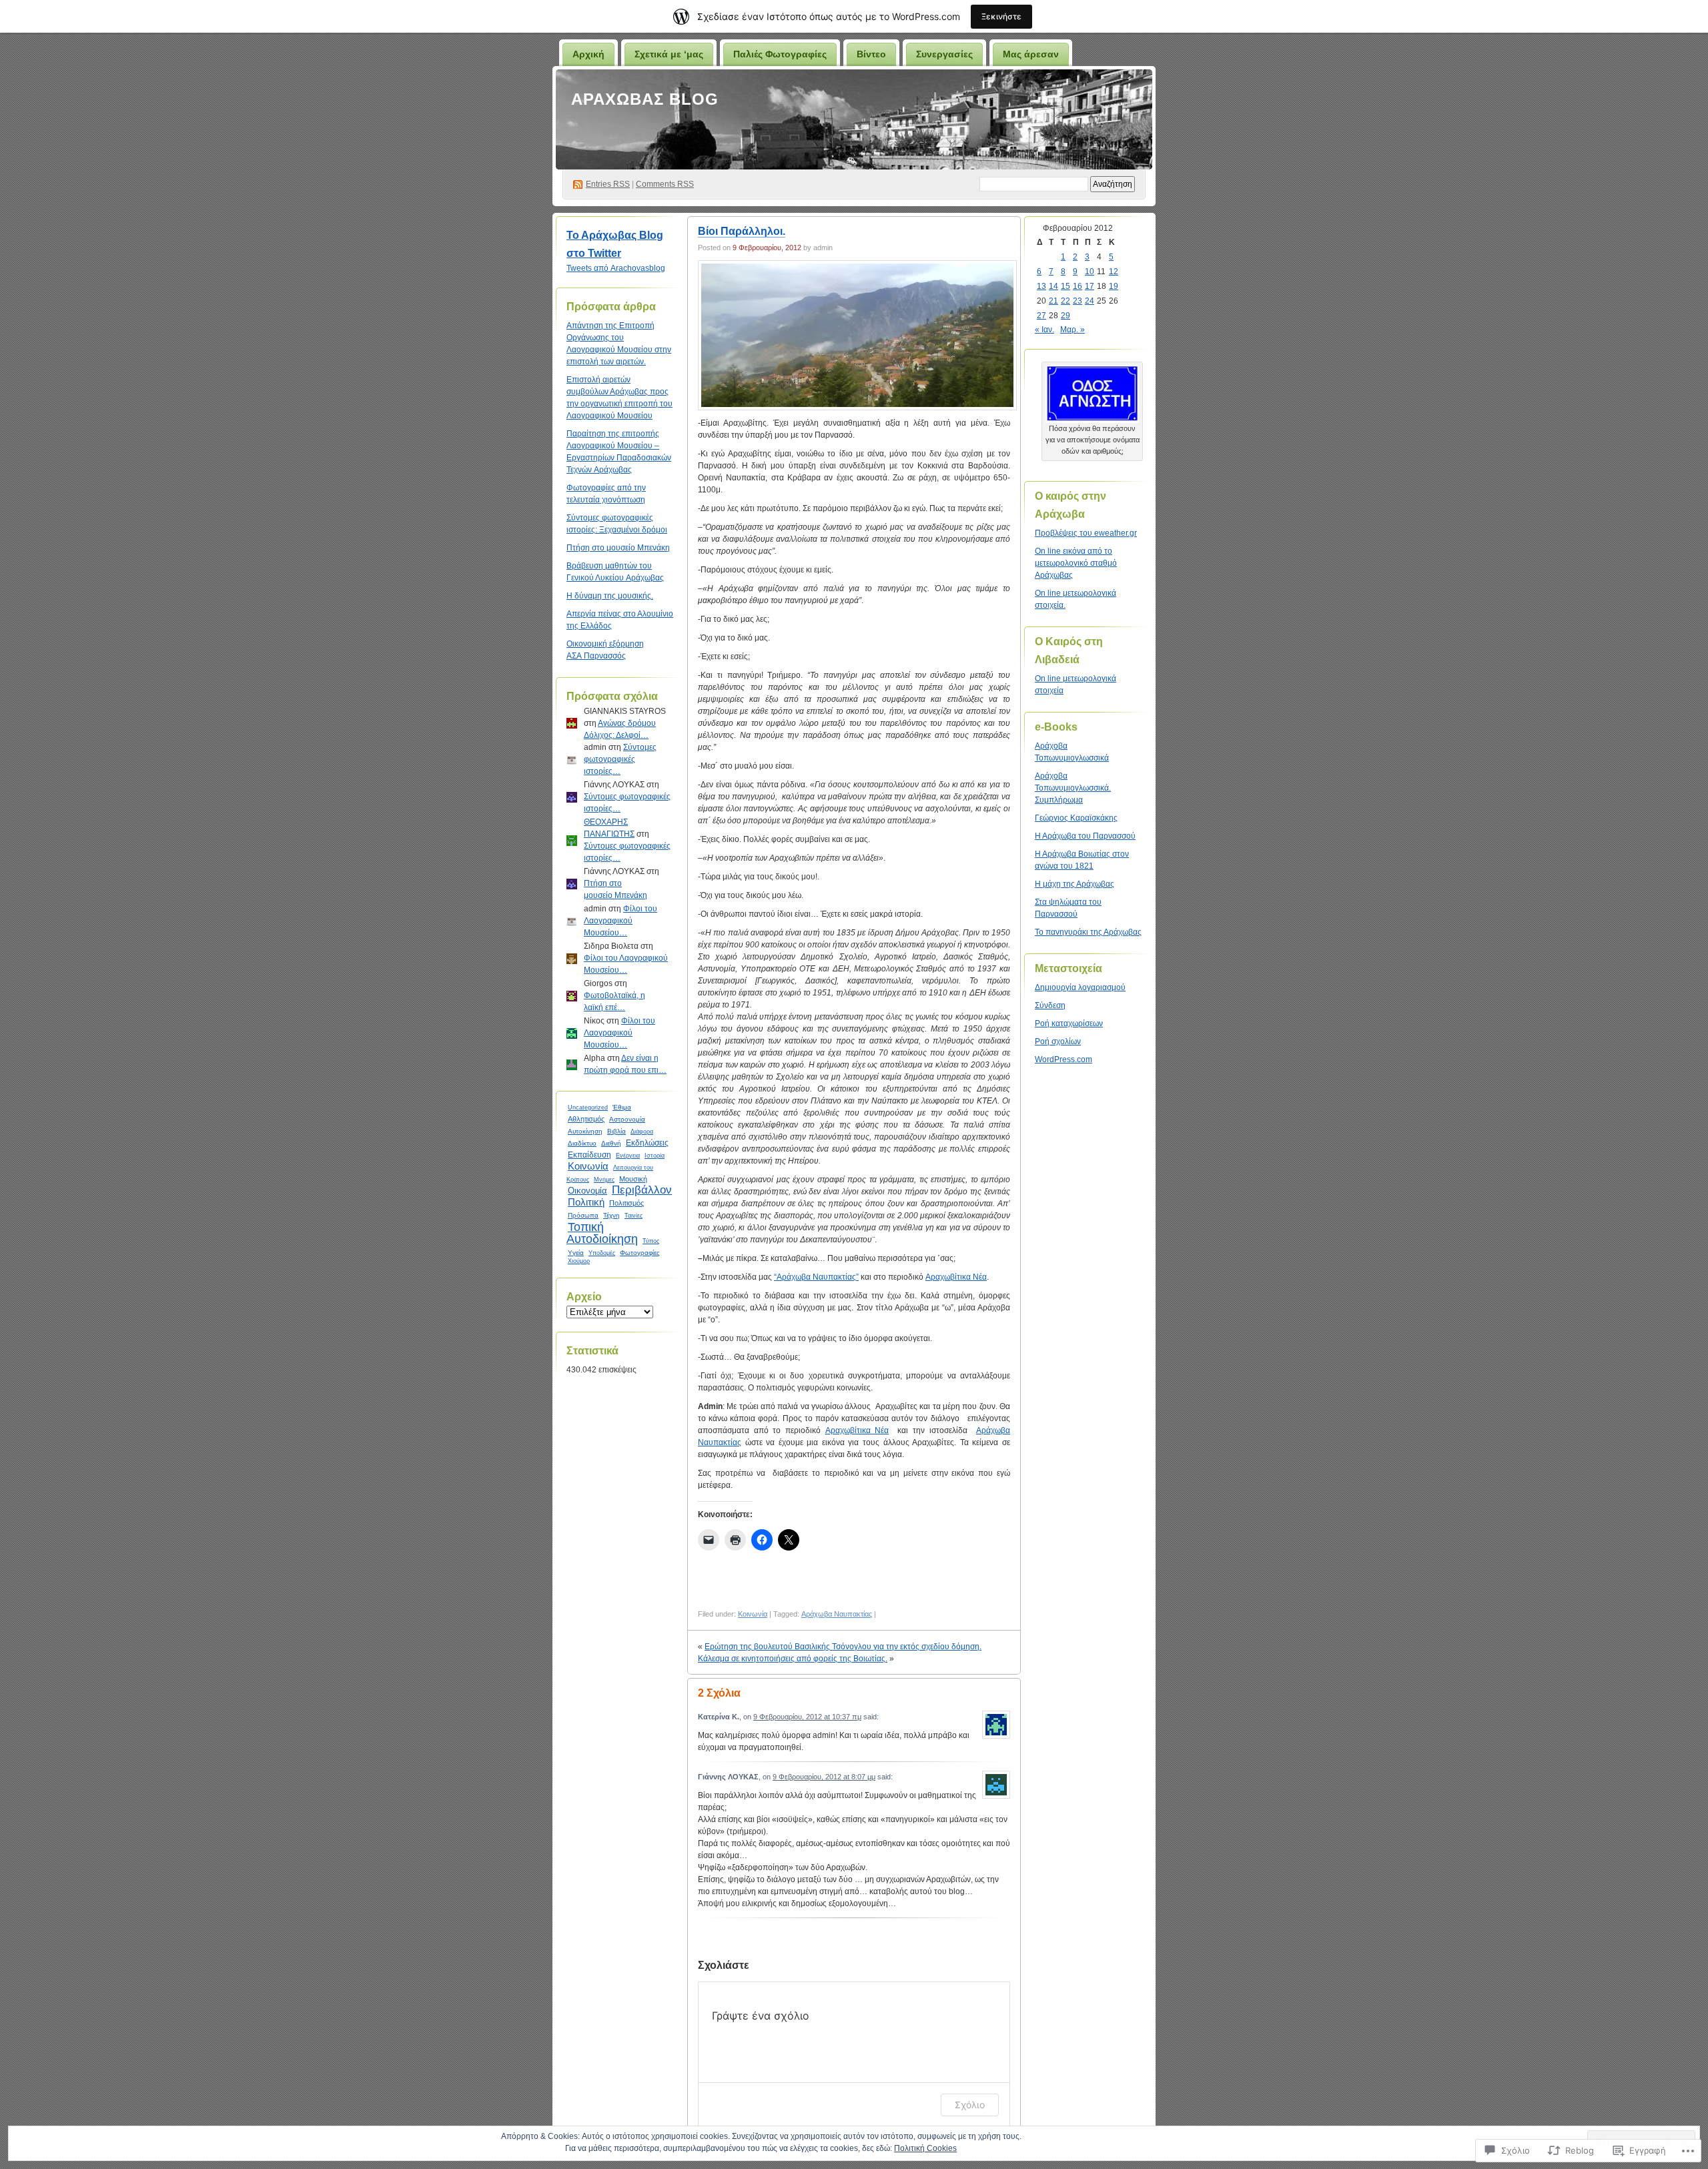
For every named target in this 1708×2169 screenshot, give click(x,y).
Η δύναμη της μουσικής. (610, 596)
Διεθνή (611, 1143)
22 (1065, 301)
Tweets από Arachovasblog (616, 268)
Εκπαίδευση (589, 1155)
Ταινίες (633, 1216)
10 (1090, 272)
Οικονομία (587, 1191)
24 (1090, 301)
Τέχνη (611, 1215)
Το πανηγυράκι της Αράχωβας (1088, 932)
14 (1053, 286)
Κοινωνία (588, 1166)
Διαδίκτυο (582, 1143)
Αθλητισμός (586, 1119)
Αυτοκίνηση (585, 1131)
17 (1090, 286)
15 (1065, 286)
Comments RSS (665, 184)
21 (1053, 301)
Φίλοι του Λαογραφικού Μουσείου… (620, 921)
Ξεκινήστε (1001, 16)
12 (1114, 272)
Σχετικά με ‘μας (669, 54)
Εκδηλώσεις (647, 1143)
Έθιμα (622, 1107)
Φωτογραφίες (640, 1253)
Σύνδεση (1050, 1005)
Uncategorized (588, 1108)
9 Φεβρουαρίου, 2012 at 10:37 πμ (807, 1717)
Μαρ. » (1073, 330)
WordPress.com (1063, 1059)
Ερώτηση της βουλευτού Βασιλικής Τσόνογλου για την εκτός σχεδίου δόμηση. (843, 1647)
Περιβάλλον (642, 1190)
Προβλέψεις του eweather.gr (1086, 533)
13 (1041, 286)
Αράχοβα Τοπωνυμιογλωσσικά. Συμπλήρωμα (1073, 788)
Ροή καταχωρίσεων (1069, 1023)
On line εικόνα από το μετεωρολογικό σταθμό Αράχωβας (1076, 563)
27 (1041, 316)
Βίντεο (871, 54)
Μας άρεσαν (1031, 54)
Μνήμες (604, 1180)
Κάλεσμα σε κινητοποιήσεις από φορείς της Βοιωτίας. (793, 1659)
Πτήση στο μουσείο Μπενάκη (618, 548)
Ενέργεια (628, 1155)
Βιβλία (616, 1131)
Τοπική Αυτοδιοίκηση (602, 1233)
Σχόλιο (970, 2105)
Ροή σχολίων (1058, 1041)
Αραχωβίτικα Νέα (956, 1277)
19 (1114, 286)
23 (1078, 301)
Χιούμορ (579, 1261)
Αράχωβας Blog (645, 99)
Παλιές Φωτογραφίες (780, 54)
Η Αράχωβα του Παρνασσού (1085, 836)
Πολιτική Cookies (925, 2148)
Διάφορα (642, 1132)
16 (1078, 286)
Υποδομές (602, 1253)
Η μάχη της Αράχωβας (1075, 884)
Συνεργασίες (944, 54)
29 (1065, 316)
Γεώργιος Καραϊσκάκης (1076, 818)
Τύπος (651, 1241)
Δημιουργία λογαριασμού (1080, 987)
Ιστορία (655, 1156)
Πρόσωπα (583, 1215)
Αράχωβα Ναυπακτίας (837, 1614)
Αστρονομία (627, 1119)
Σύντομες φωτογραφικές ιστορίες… (620, 759)
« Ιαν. (1044, 330)
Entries (608, 184)
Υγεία (576, 1253)
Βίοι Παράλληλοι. (742, 231)
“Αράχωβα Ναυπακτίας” (816, 1277)
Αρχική (588, 54)
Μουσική (633, 1179)
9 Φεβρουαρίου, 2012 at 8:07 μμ (824, 1777)
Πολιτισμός (626, 1203)
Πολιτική (586, 1202)
